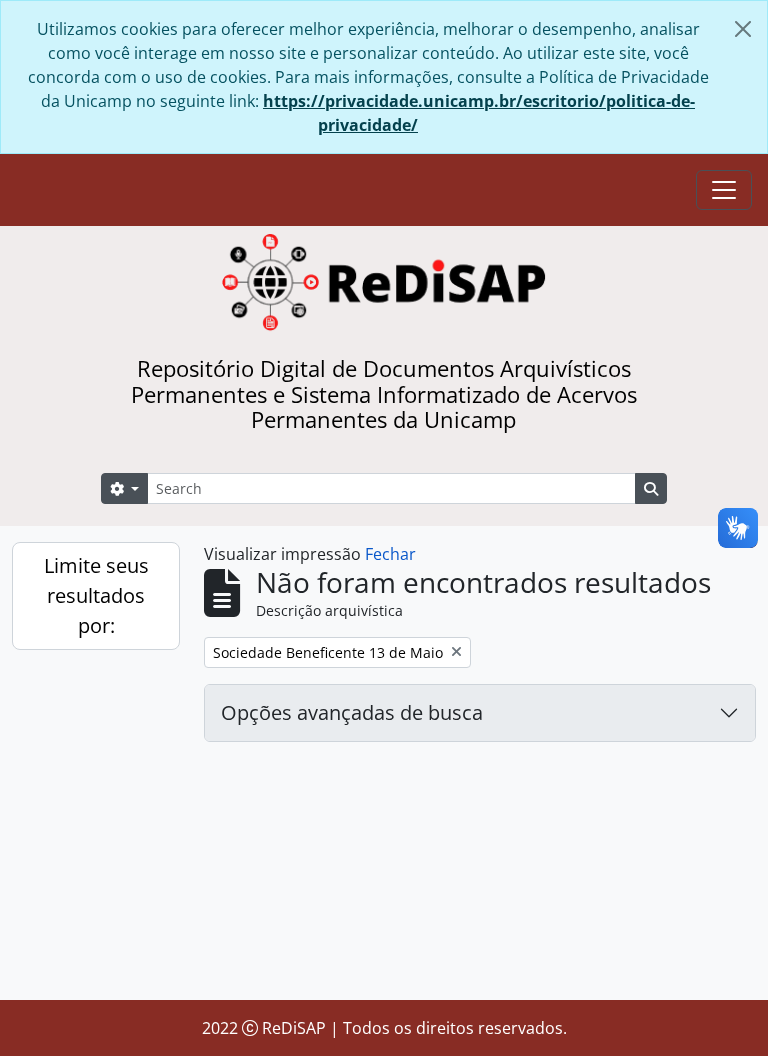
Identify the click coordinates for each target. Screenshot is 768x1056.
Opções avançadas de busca (352, 712)
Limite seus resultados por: (96, 595)
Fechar (390, 554)
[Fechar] (743, 29)
